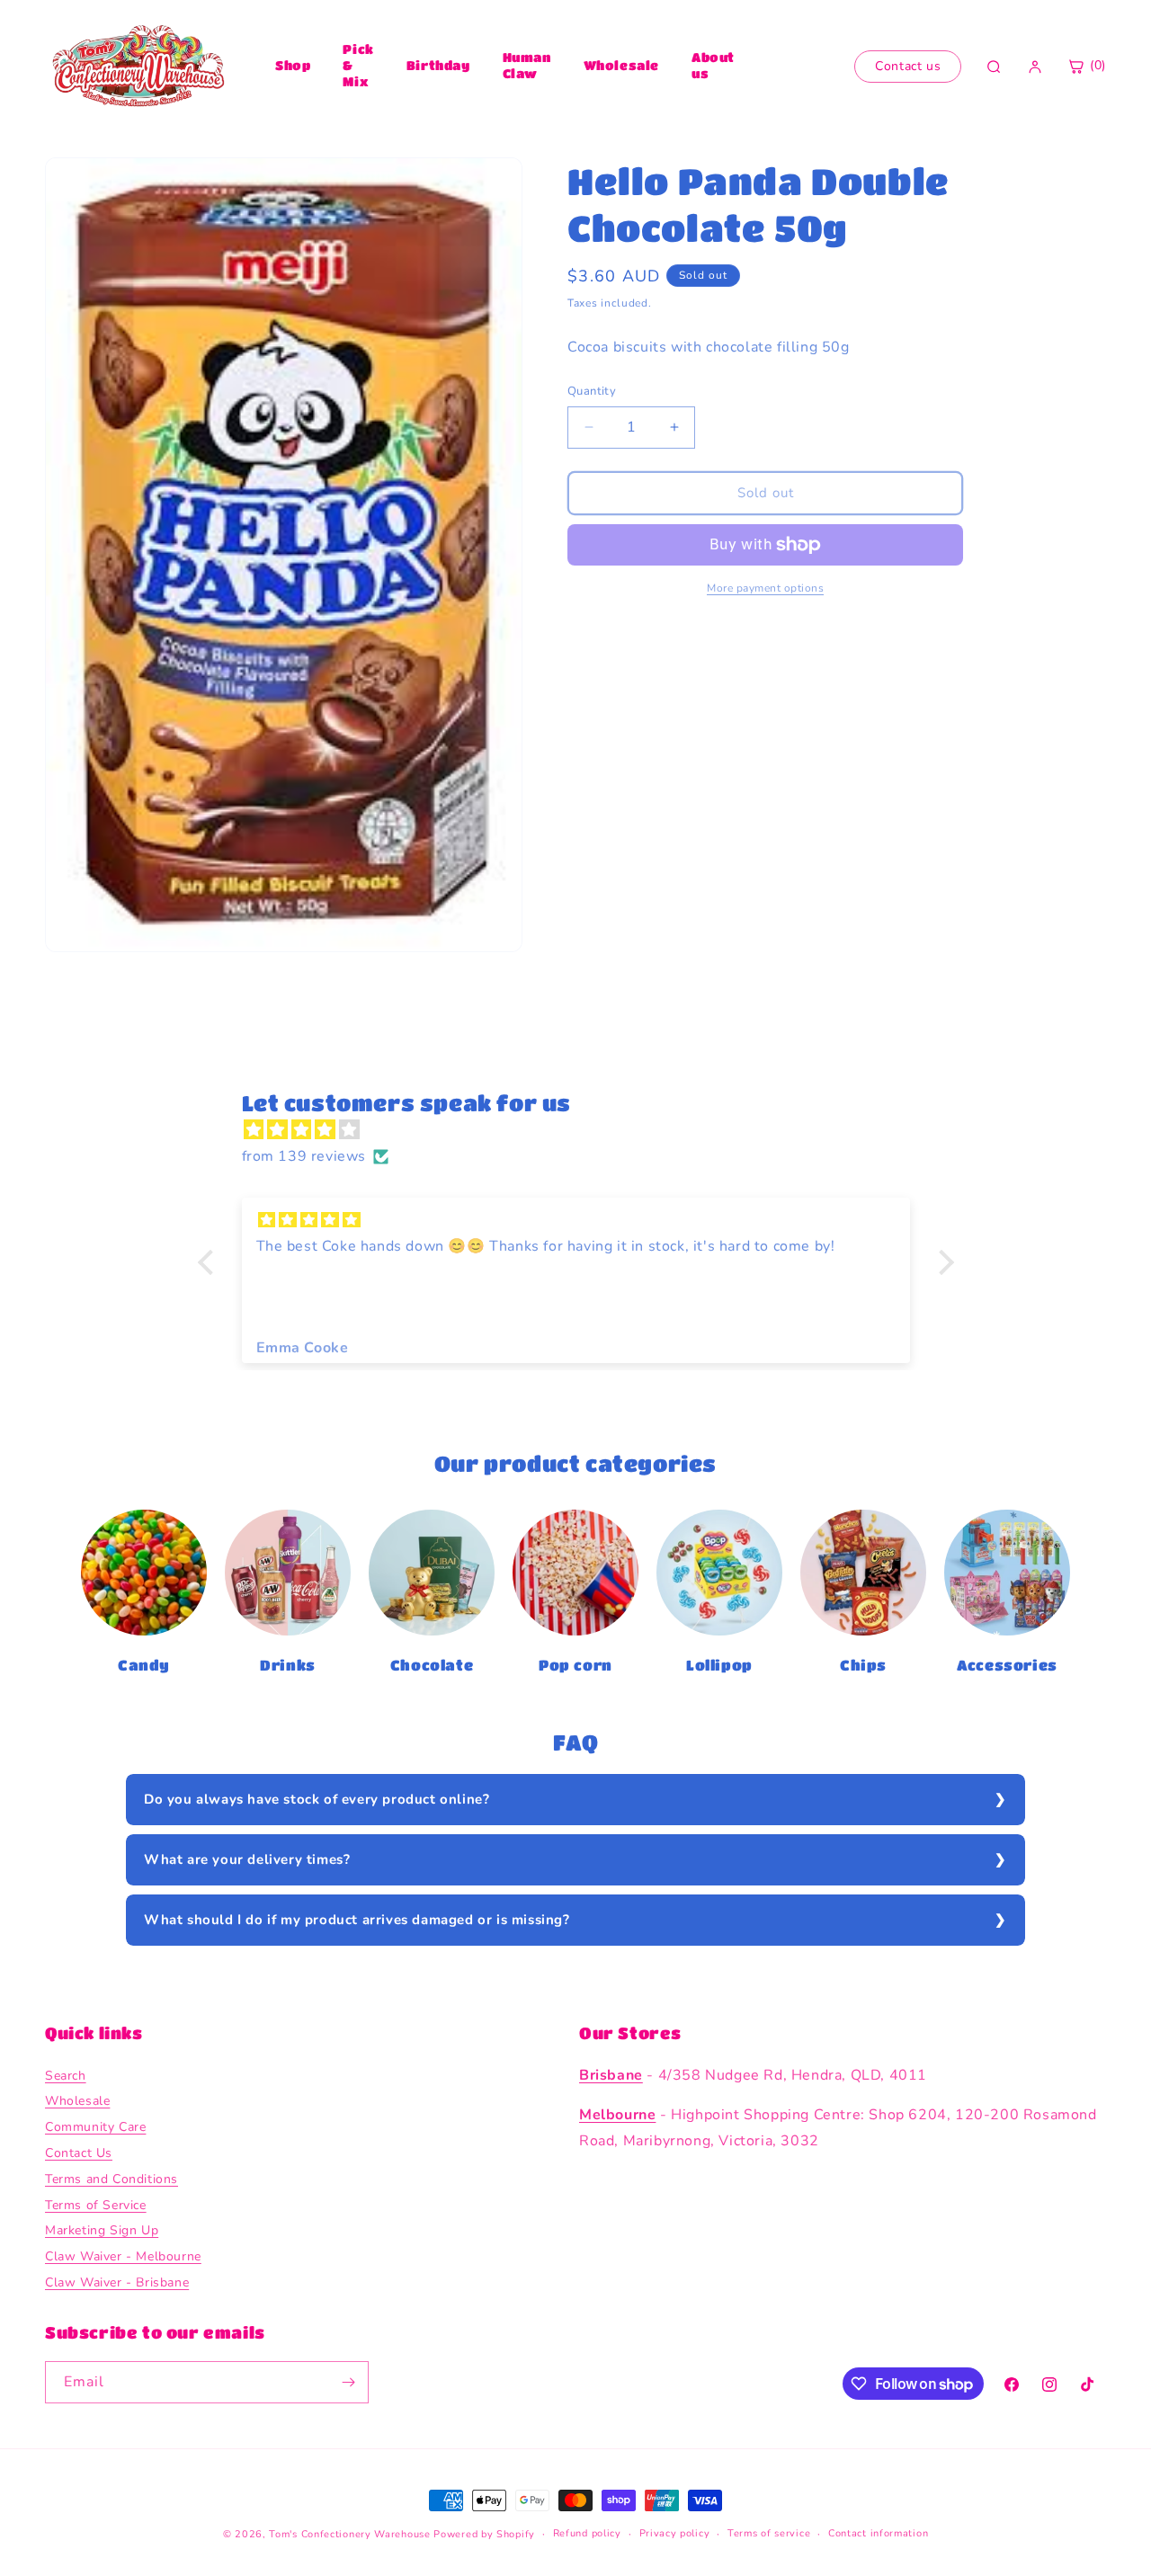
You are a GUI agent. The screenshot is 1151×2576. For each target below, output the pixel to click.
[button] (210, 1262)
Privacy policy (675, 2533)
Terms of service (769, 2533)
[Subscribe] (348, 2382)
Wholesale (621, 65)
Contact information (878, 2533)
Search (66, 2076)
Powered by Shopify (484, 2534)
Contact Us (79, 2153)
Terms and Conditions (112, 2179)
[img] (585, 1130)
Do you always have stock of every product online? (317, 1799)
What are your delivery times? (247, 1859)
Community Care (95, 2127)
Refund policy (587, 2533)
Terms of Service (96, 2205)
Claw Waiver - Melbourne (123, 2256)
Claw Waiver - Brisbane (117, 2282)
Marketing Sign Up (102, 2231)
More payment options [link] (765, 588)
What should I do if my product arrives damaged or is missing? (357, 1920)
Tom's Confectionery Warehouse (349, 2534)
